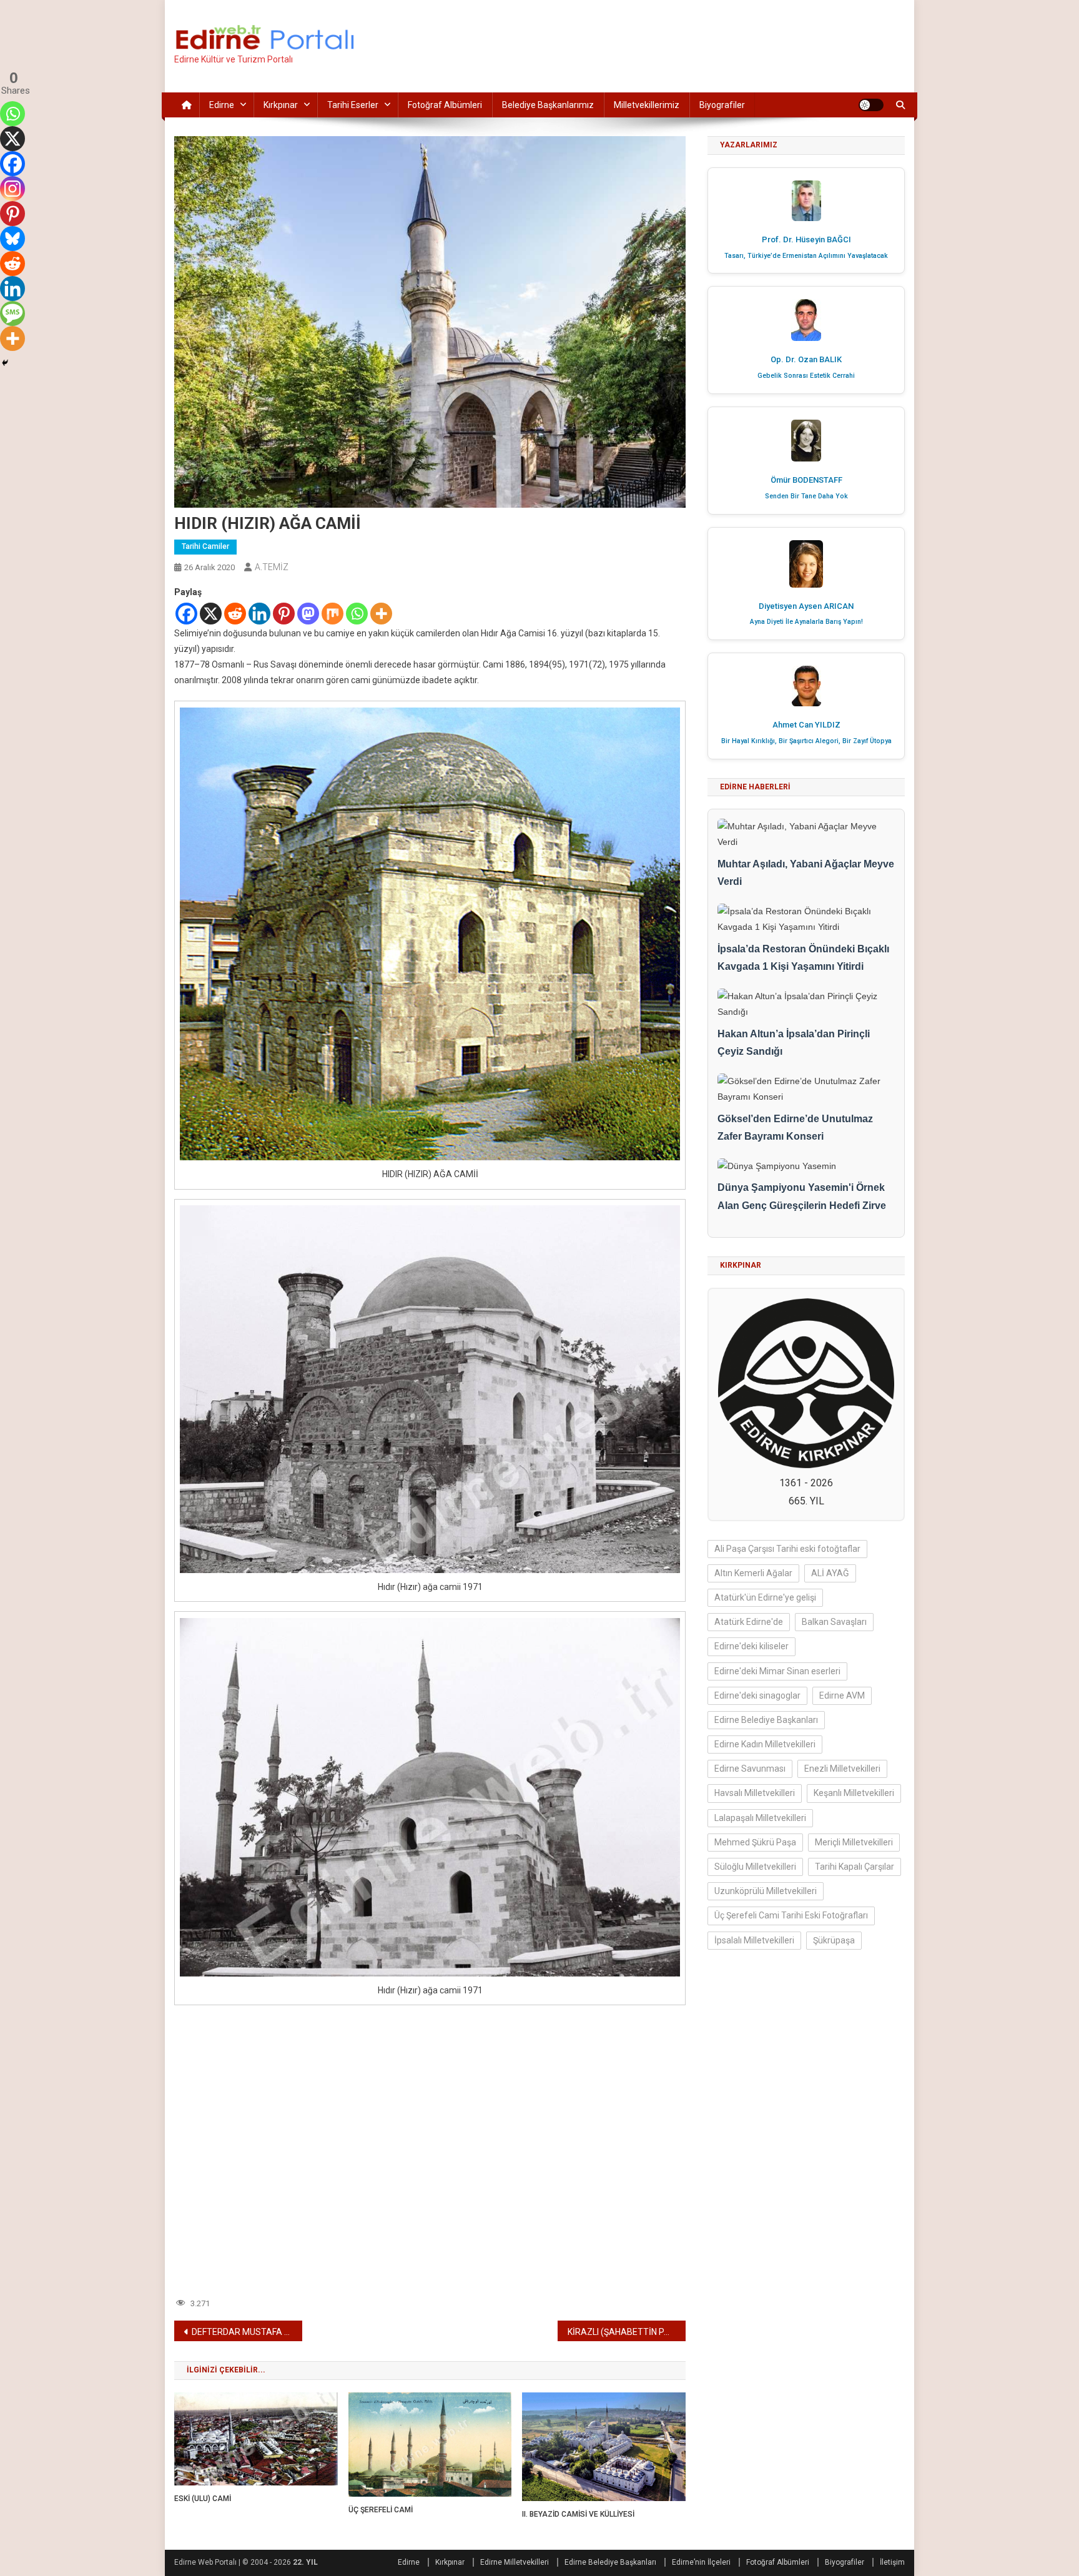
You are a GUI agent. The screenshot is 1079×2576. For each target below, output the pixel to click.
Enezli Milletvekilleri (842, 1769)
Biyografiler (722, 105)
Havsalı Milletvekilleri (755, 1793)
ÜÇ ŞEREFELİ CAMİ (381, 2510)
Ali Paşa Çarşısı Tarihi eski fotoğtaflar (787, 1549)
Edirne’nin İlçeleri (701, 2562)
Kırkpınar (281, 105)
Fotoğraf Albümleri (445, 105)
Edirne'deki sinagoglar (757, 1695)
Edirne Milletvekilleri (515, 2562)
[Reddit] (235, 614)
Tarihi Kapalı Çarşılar (855, 1867)
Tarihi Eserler (353, 105)
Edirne (222, 105)
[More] (381, 614)
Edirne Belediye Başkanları (766, 1720)
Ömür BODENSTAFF (806, 480)
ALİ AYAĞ (830, 1573)
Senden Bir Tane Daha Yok (806, 496)
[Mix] (333, 614)
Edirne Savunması (750, 1769)
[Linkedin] (259, 614)
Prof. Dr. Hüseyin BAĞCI (806, 239)
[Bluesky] (12, 239)
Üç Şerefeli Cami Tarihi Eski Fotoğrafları (791, 1915)
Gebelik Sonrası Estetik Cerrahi (806, 376)
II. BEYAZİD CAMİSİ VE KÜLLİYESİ (578, 2514)
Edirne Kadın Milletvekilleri (765, 1744)
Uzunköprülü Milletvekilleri (766, 1891)
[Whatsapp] (357, 614)
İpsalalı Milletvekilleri (754, 1940)
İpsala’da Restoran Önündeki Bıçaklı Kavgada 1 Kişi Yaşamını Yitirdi (803, 958)
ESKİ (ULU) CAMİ (203, 2499)
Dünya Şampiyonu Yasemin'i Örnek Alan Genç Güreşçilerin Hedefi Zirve (802, 1197)
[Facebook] (186, 614)
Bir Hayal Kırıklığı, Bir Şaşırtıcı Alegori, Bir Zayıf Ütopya (806, 741)
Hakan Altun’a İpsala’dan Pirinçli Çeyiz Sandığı (794, 1043)
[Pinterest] (284, 614)
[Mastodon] (308, 614)
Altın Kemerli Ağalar (753, 1573)
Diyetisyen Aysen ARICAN (806, 606)
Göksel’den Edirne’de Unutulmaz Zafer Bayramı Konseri (795, 1128)
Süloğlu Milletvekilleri (755, 1867)
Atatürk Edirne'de (749, 1622)
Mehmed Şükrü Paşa (755, 1842)
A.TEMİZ (272, 567)
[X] (211, 614)
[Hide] (5, 363)
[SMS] (12, 313)
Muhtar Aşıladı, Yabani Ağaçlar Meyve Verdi (806, 873)
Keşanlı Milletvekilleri (854, 1793)
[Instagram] (12, 189)
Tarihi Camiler (205, 546)
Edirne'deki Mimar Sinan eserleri (777, 1671)
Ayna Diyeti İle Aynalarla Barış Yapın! (806, 622)
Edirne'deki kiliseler (751, 1646)
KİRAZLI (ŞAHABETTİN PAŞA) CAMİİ (627, 2332)
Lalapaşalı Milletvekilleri (760, 1818)
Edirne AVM (842, 1695)
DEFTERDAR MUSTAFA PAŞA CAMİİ (247, 2332)
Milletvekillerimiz (647, 105)
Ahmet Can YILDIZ (806, 725)
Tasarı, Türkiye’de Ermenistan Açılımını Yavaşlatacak (806, 256)
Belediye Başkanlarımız (548, 105)
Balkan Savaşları (834, 1622)
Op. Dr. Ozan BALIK (806, 359)
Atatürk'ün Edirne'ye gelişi (765, 1597)
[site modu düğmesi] (871, 105)
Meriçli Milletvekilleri (854, 1842)
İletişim (892, 2562)
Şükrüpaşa (834, 1940)
